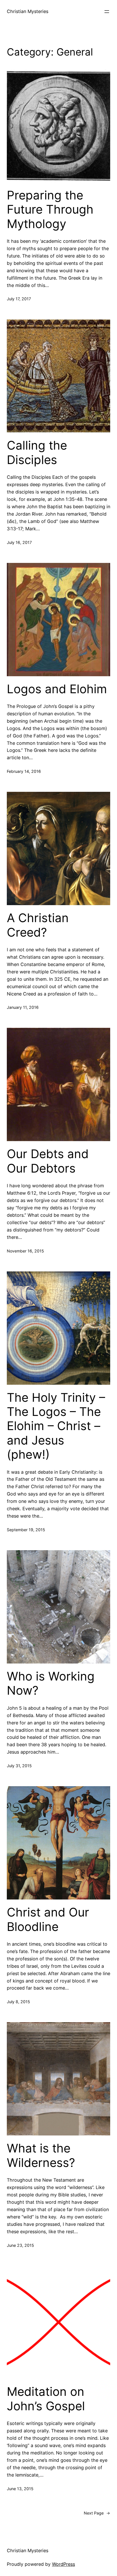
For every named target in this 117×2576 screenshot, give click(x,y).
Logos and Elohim (57, 689)
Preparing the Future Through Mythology (50, 209)
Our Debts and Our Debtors (48, 1161)
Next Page (97, 2513)
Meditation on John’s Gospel (46, 2399)
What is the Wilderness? (41, 2155)
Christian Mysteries (28, 11)
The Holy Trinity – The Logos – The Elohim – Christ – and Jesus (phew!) (56, 1426)
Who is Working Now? (51, 1683)
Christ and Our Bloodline (48, 1919)
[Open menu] (107, 12)
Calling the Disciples (37, 452)
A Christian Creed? (38, 925)
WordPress (63, 2564)
